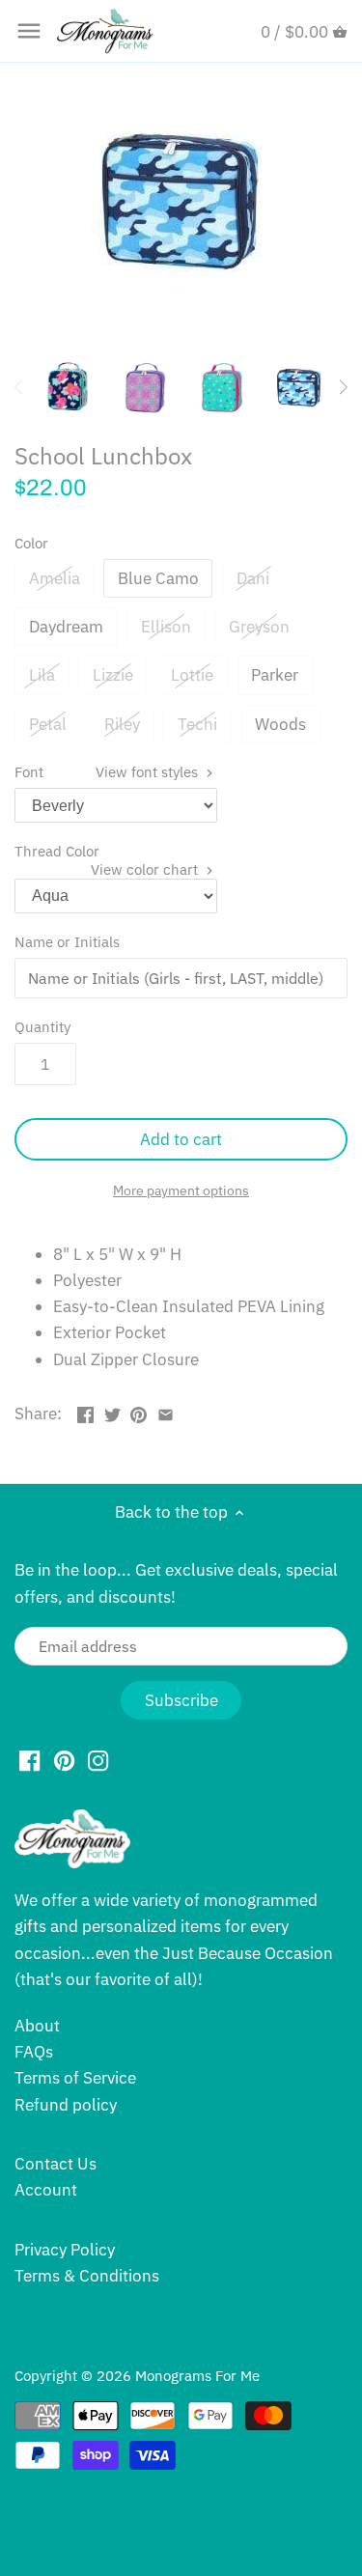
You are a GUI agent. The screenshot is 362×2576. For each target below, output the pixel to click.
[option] (68, 387)
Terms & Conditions (87, 2276)
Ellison (166, 627)
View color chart (146, 869)
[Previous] (19, 387)
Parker (275, 675)
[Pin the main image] (139, 1412)
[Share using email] (166, 1412)
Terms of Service (75, 2078)
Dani (253, 578)
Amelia (55, 578)
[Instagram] (98, 1760)
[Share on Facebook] (85, 1412)
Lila (42, 675)
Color (31, 543)
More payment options (181, 1191)
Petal (48, 724)
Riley (122, 724)
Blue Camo (158, 578)
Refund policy (66, 2105)
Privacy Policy (65, 2250)
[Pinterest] (64, 1760)
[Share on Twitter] (112, 1412)
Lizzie (113, 675)
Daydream (66, 627)
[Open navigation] (29, 31)
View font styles (149, 771)
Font (108, 771)
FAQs (34, 2052)
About (37, 2026)
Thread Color (108, 851)
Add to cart (181, 1139)
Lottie (192, 675)
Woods (280, 724)
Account (46, 2190)
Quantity (42, 1026)
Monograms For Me (197, 2375)
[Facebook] (29, 1760)
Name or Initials (67, 941)
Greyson (259, 627)
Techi (197, 724)
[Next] (343, 387)
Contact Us (56, 2164)
